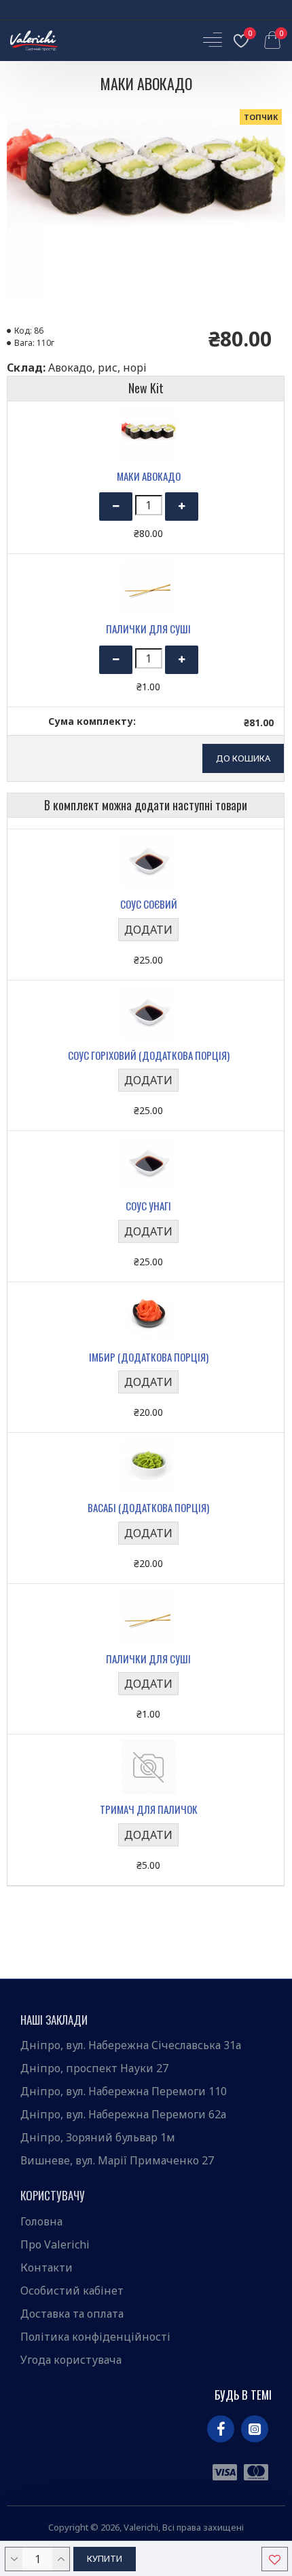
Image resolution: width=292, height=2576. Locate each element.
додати (148, 930)
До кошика (243, 758)
